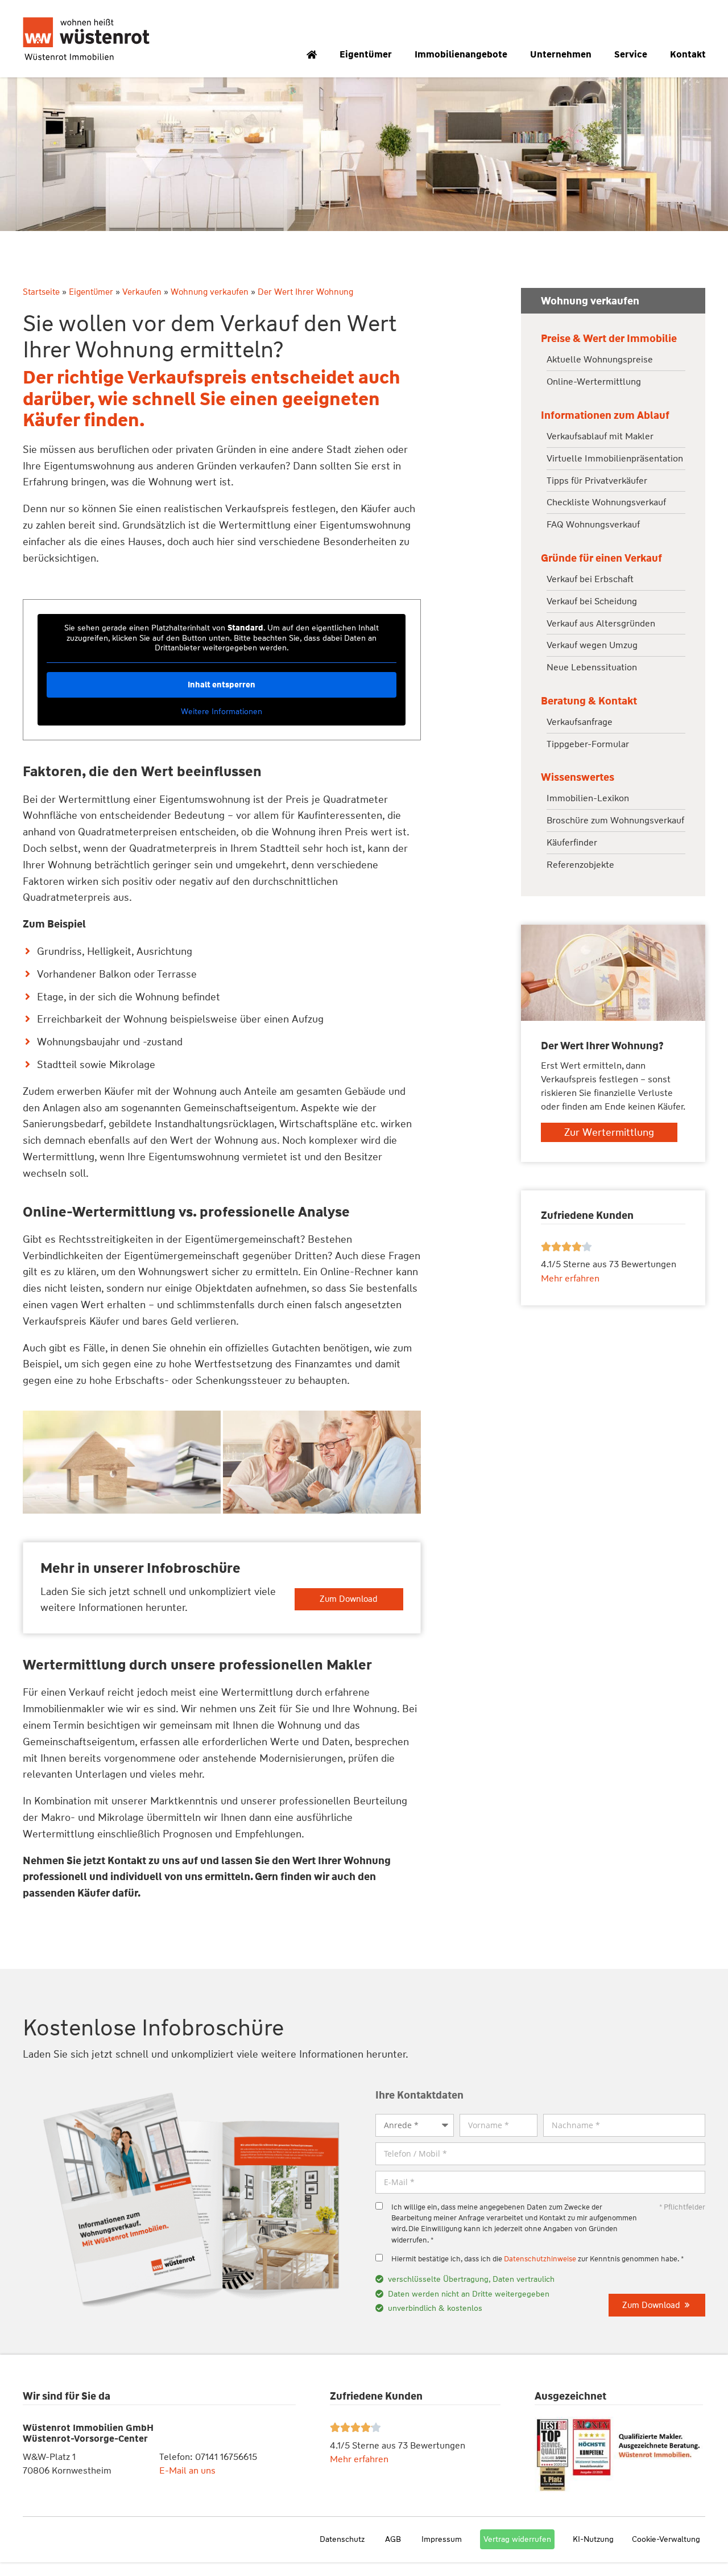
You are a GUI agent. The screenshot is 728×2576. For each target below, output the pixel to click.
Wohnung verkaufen (210, 292)
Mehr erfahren (359, 2459)
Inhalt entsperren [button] (222, 685)
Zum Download (349, 1599)
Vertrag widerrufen (517, 2539)
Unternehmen (561, 54)
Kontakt (688, 54)
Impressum (442, 2539)
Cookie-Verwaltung (666, 2539)
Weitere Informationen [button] (222, 712)
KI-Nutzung (593, 2539)
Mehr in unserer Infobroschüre (140, 1568)
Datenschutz (342, 2539)
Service (631, 54)
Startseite (41, 292)
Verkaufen (142, 292)
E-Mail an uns (187, 2470)
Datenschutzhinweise (540, 2259)
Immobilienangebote (461, 54)
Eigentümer (366, 54)
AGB (393, 2539)
